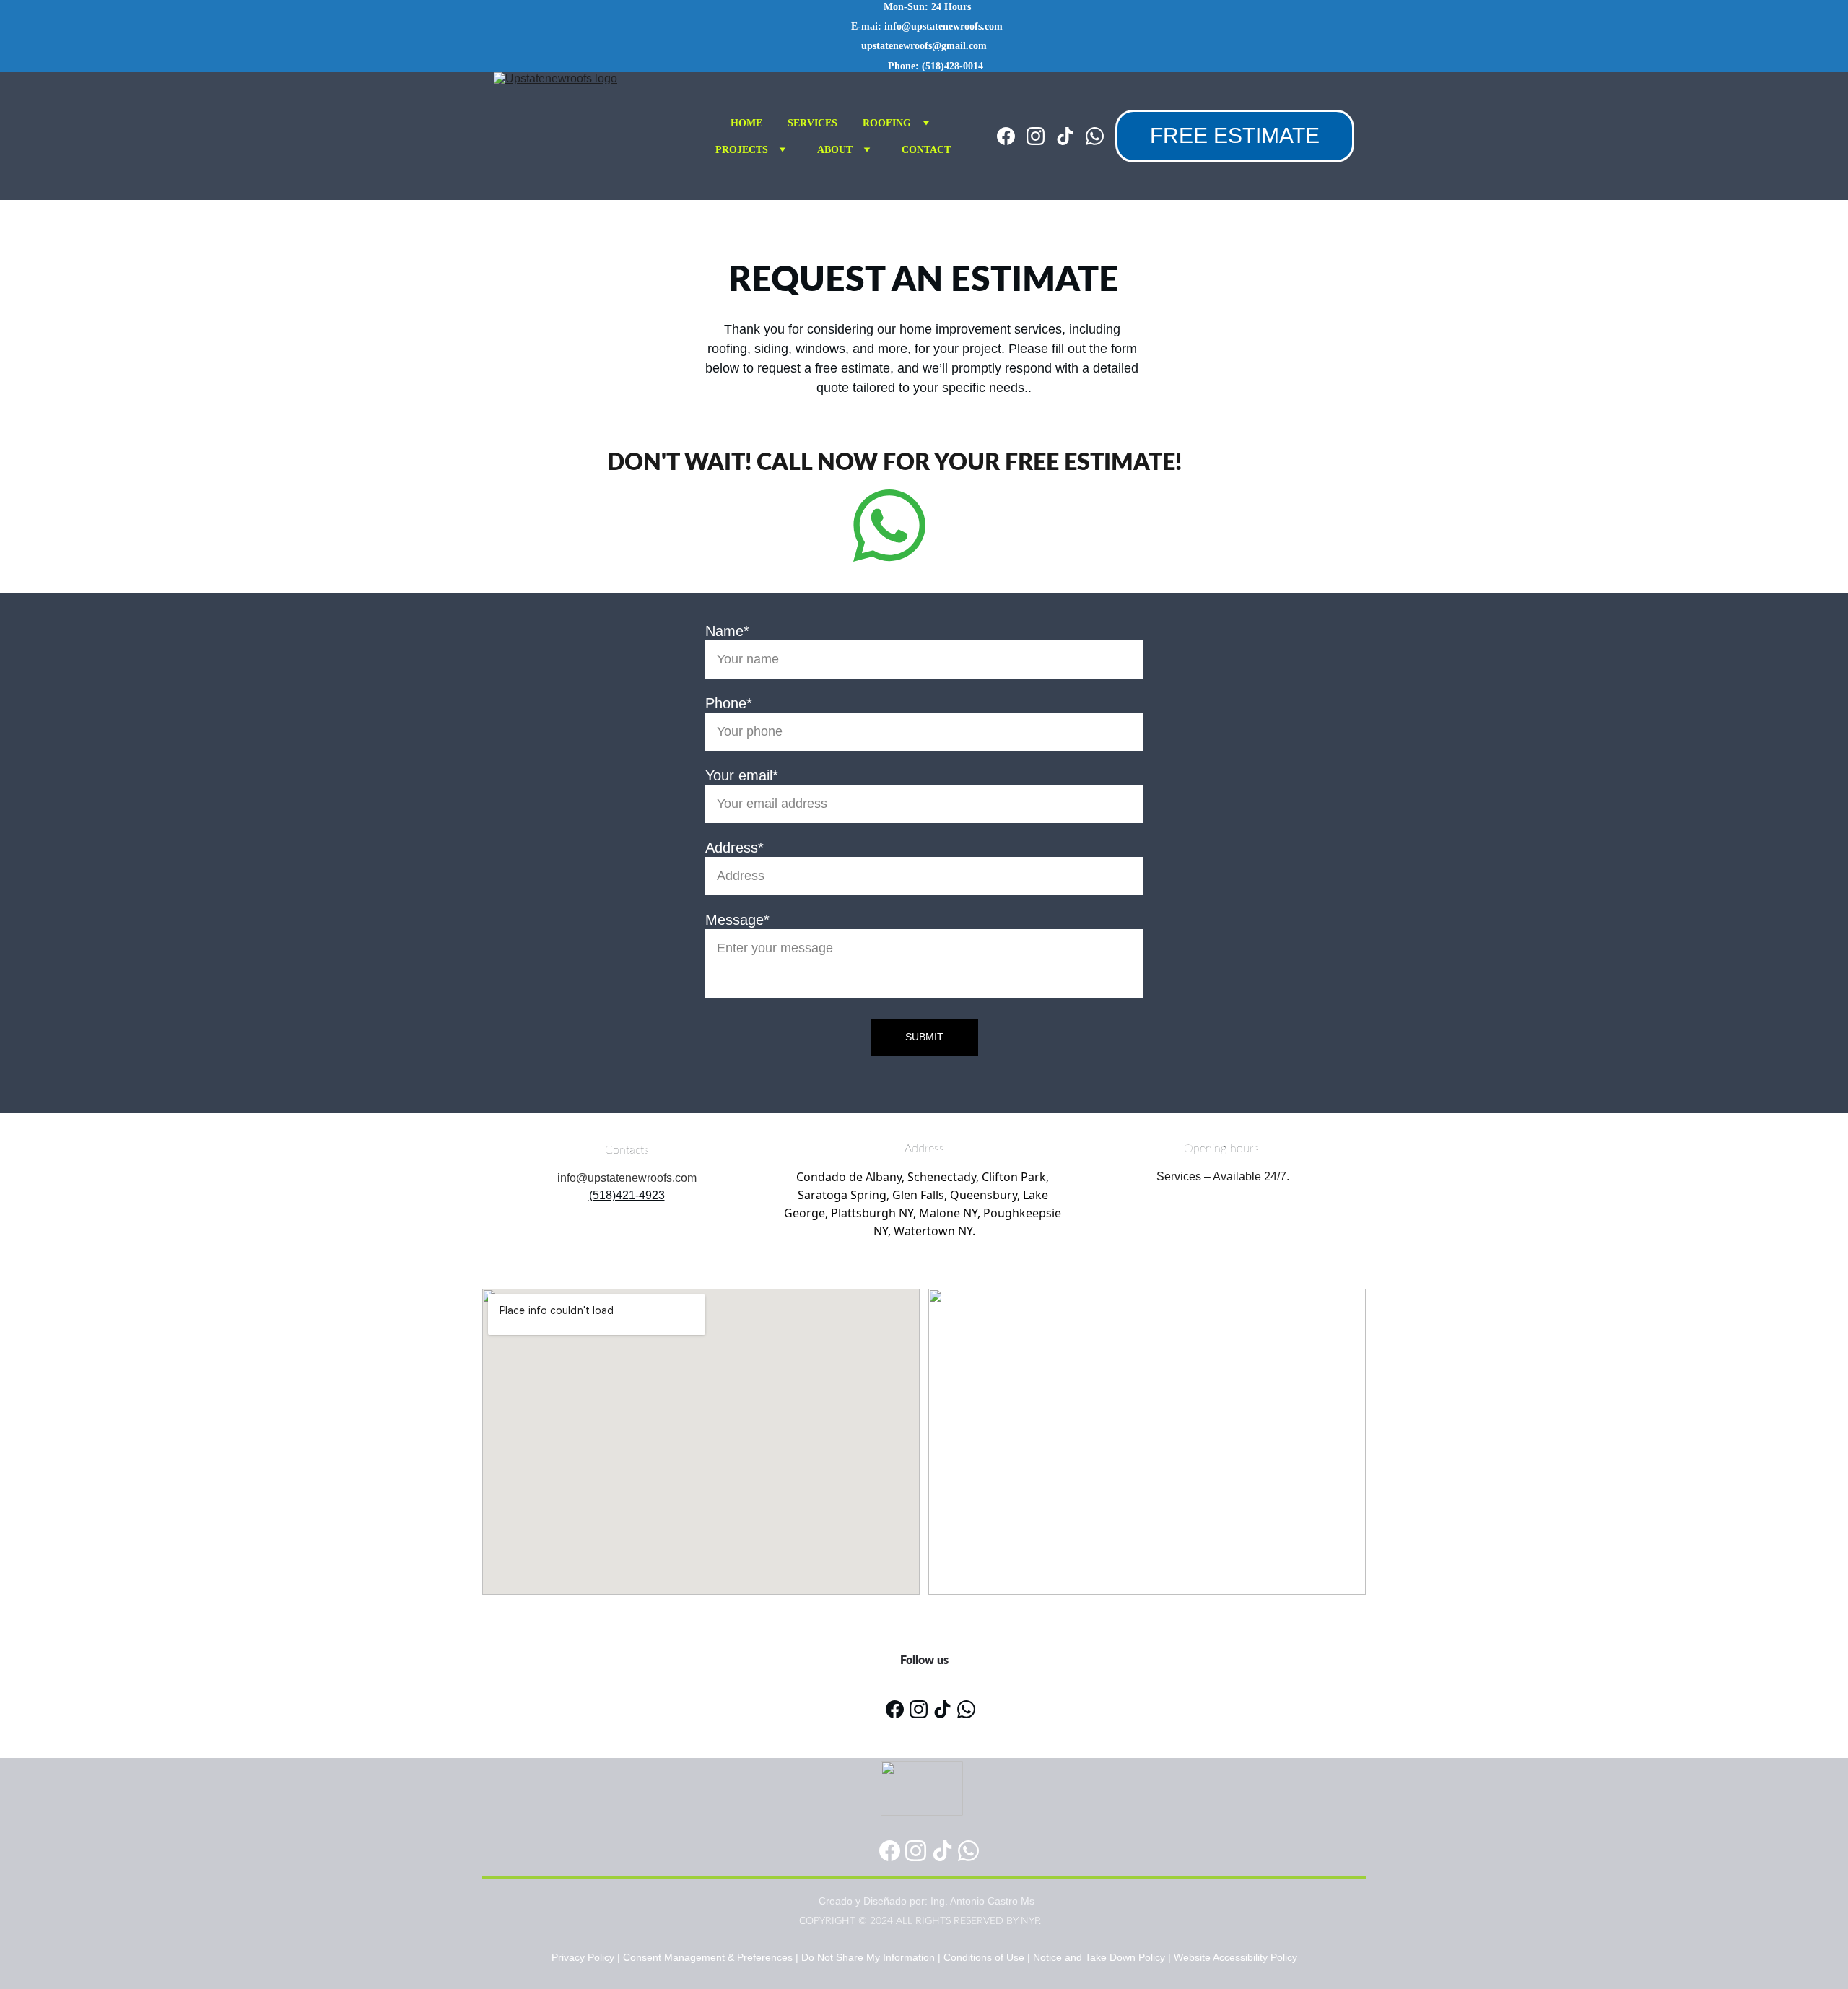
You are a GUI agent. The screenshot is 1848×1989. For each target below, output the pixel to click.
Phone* (729, 703)
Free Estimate (1235, 135)
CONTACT (926, 150)
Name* (727, 631)
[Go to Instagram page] (1041, 136)
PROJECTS (742, 150)
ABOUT (835, 150)
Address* (735, 848)
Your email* (742, 775)
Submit (924, 1037)
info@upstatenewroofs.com (627, 1178)
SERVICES (812, 123)
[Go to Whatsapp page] (1095, 136)
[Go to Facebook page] (1012, 136)
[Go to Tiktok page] (1071, 136)
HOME (746, 123)
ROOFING (887, 123)
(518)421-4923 (627, 1195)
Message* (737, 920)
